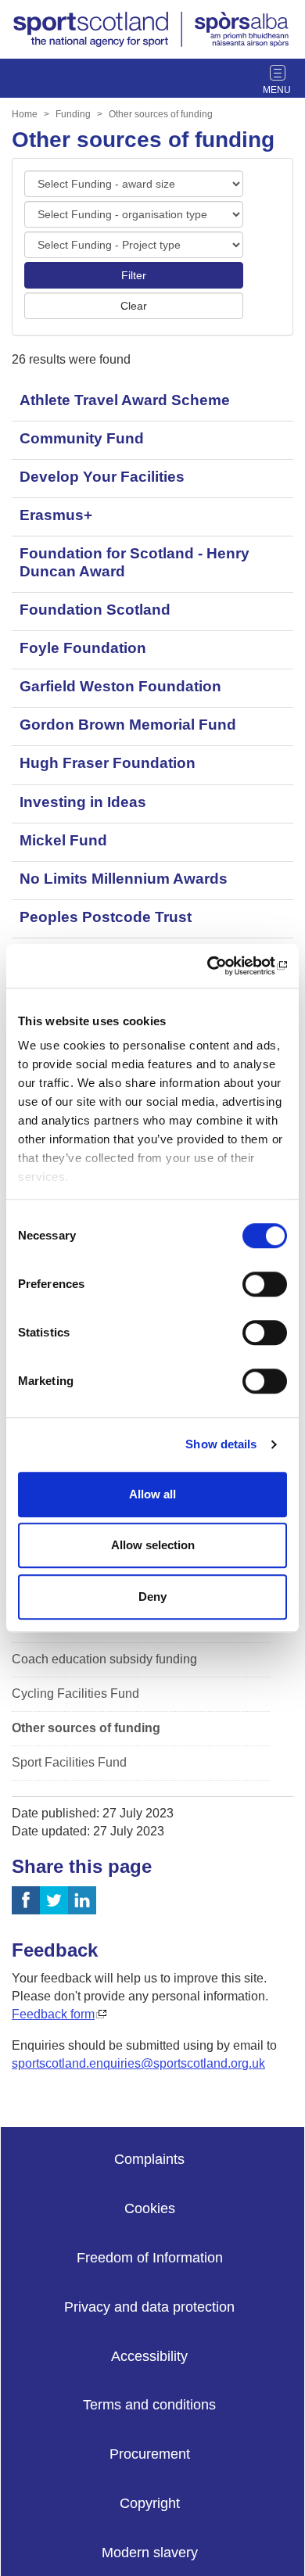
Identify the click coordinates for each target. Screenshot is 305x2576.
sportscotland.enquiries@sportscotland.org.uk (138, 2063)
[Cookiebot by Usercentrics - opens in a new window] (219, 966)
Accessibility (149, 2356)
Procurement (150, 2454)
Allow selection (153, 1545)
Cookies (150, 2208)
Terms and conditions (149, 2405)
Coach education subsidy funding (104, 1659)
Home (25, 114)
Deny (152, 1597)
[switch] (265, 1284)
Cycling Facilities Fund (75, 1693)
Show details (221, 1444)
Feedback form (53, 2014)
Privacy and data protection (149, 2307)
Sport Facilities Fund (69, 1762)
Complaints (149, 2159)
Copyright (150, 2503)
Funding (73, 114)
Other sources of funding (161, 114)
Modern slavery (150, 2553)
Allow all (152, 1494)
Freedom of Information (150, 2258)
